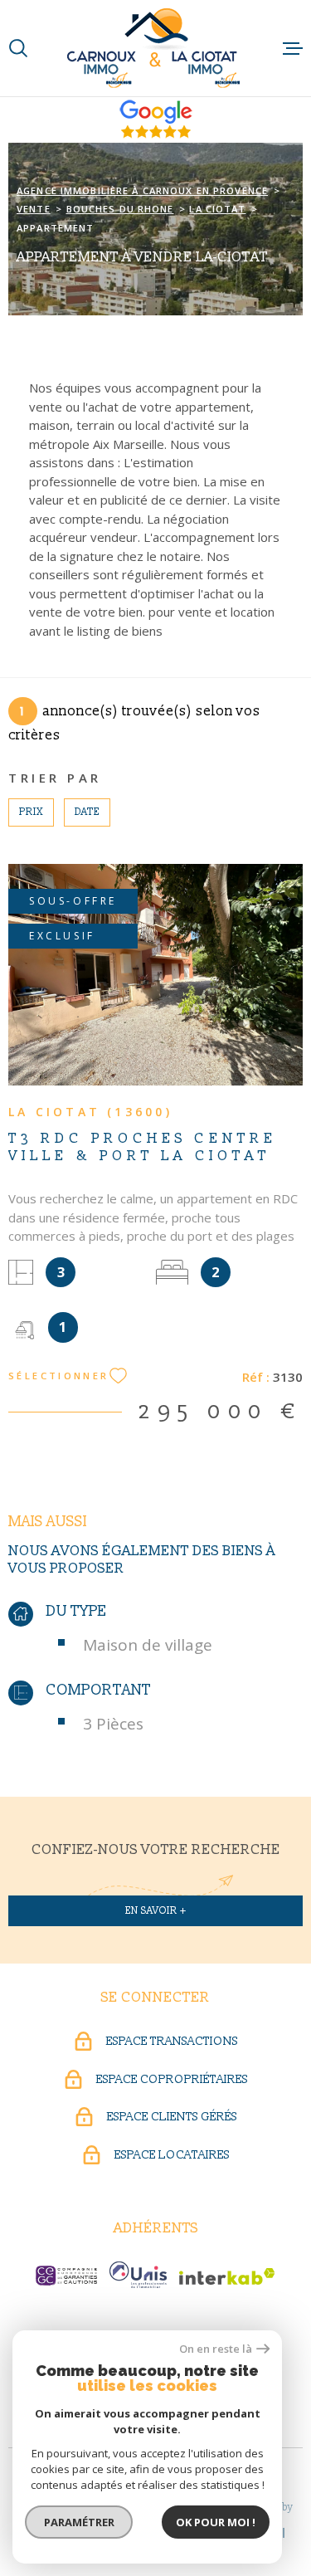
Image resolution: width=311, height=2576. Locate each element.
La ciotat (217, 209)
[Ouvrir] (18, 48)
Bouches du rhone (120, 209)
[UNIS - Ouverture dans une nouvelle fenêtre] (138, 2275)
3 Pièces (113, 1724)
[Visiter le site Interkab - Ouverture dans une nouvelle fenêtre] (227, 2276)
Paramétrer (79, 2522)
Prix (31, 812)
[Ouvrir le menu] (293, 48)
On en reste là (216, 2349)
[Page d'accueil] (155, 48)
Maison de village (148, 1645)
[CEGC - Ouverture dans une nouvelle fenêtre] (66, 2276)
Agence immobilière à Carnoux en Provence (142, 190)
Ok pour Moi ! (216, 2522)
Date (87, 812)
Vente (34, 209)
